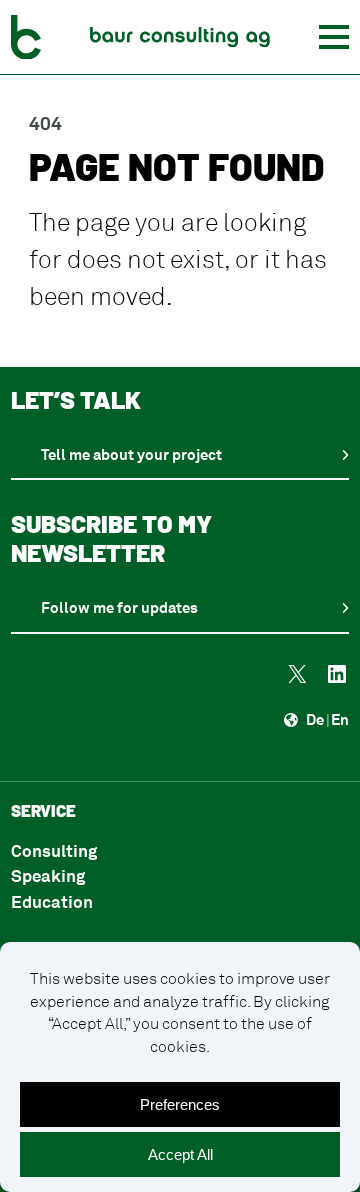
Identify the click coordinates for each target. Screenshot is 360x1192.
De (315, 719)
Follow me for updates (119, 607)
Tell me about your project (131, 454)
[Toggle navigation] (334, 37)
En (340, 719)
